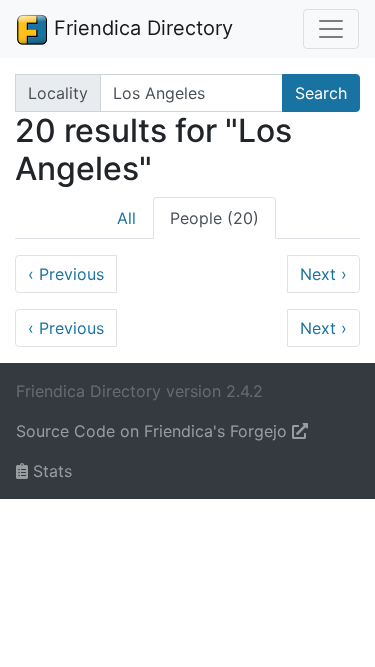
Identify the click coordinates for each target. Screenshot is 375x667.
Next (323, 274)
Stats (50, 471)
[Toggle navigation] (331, 29)
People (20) (214, 218)
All (126, 218)
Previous (66, 274)
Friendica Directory (140, 28)
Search (321, 93)
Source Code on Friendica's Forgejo (154, 431)
